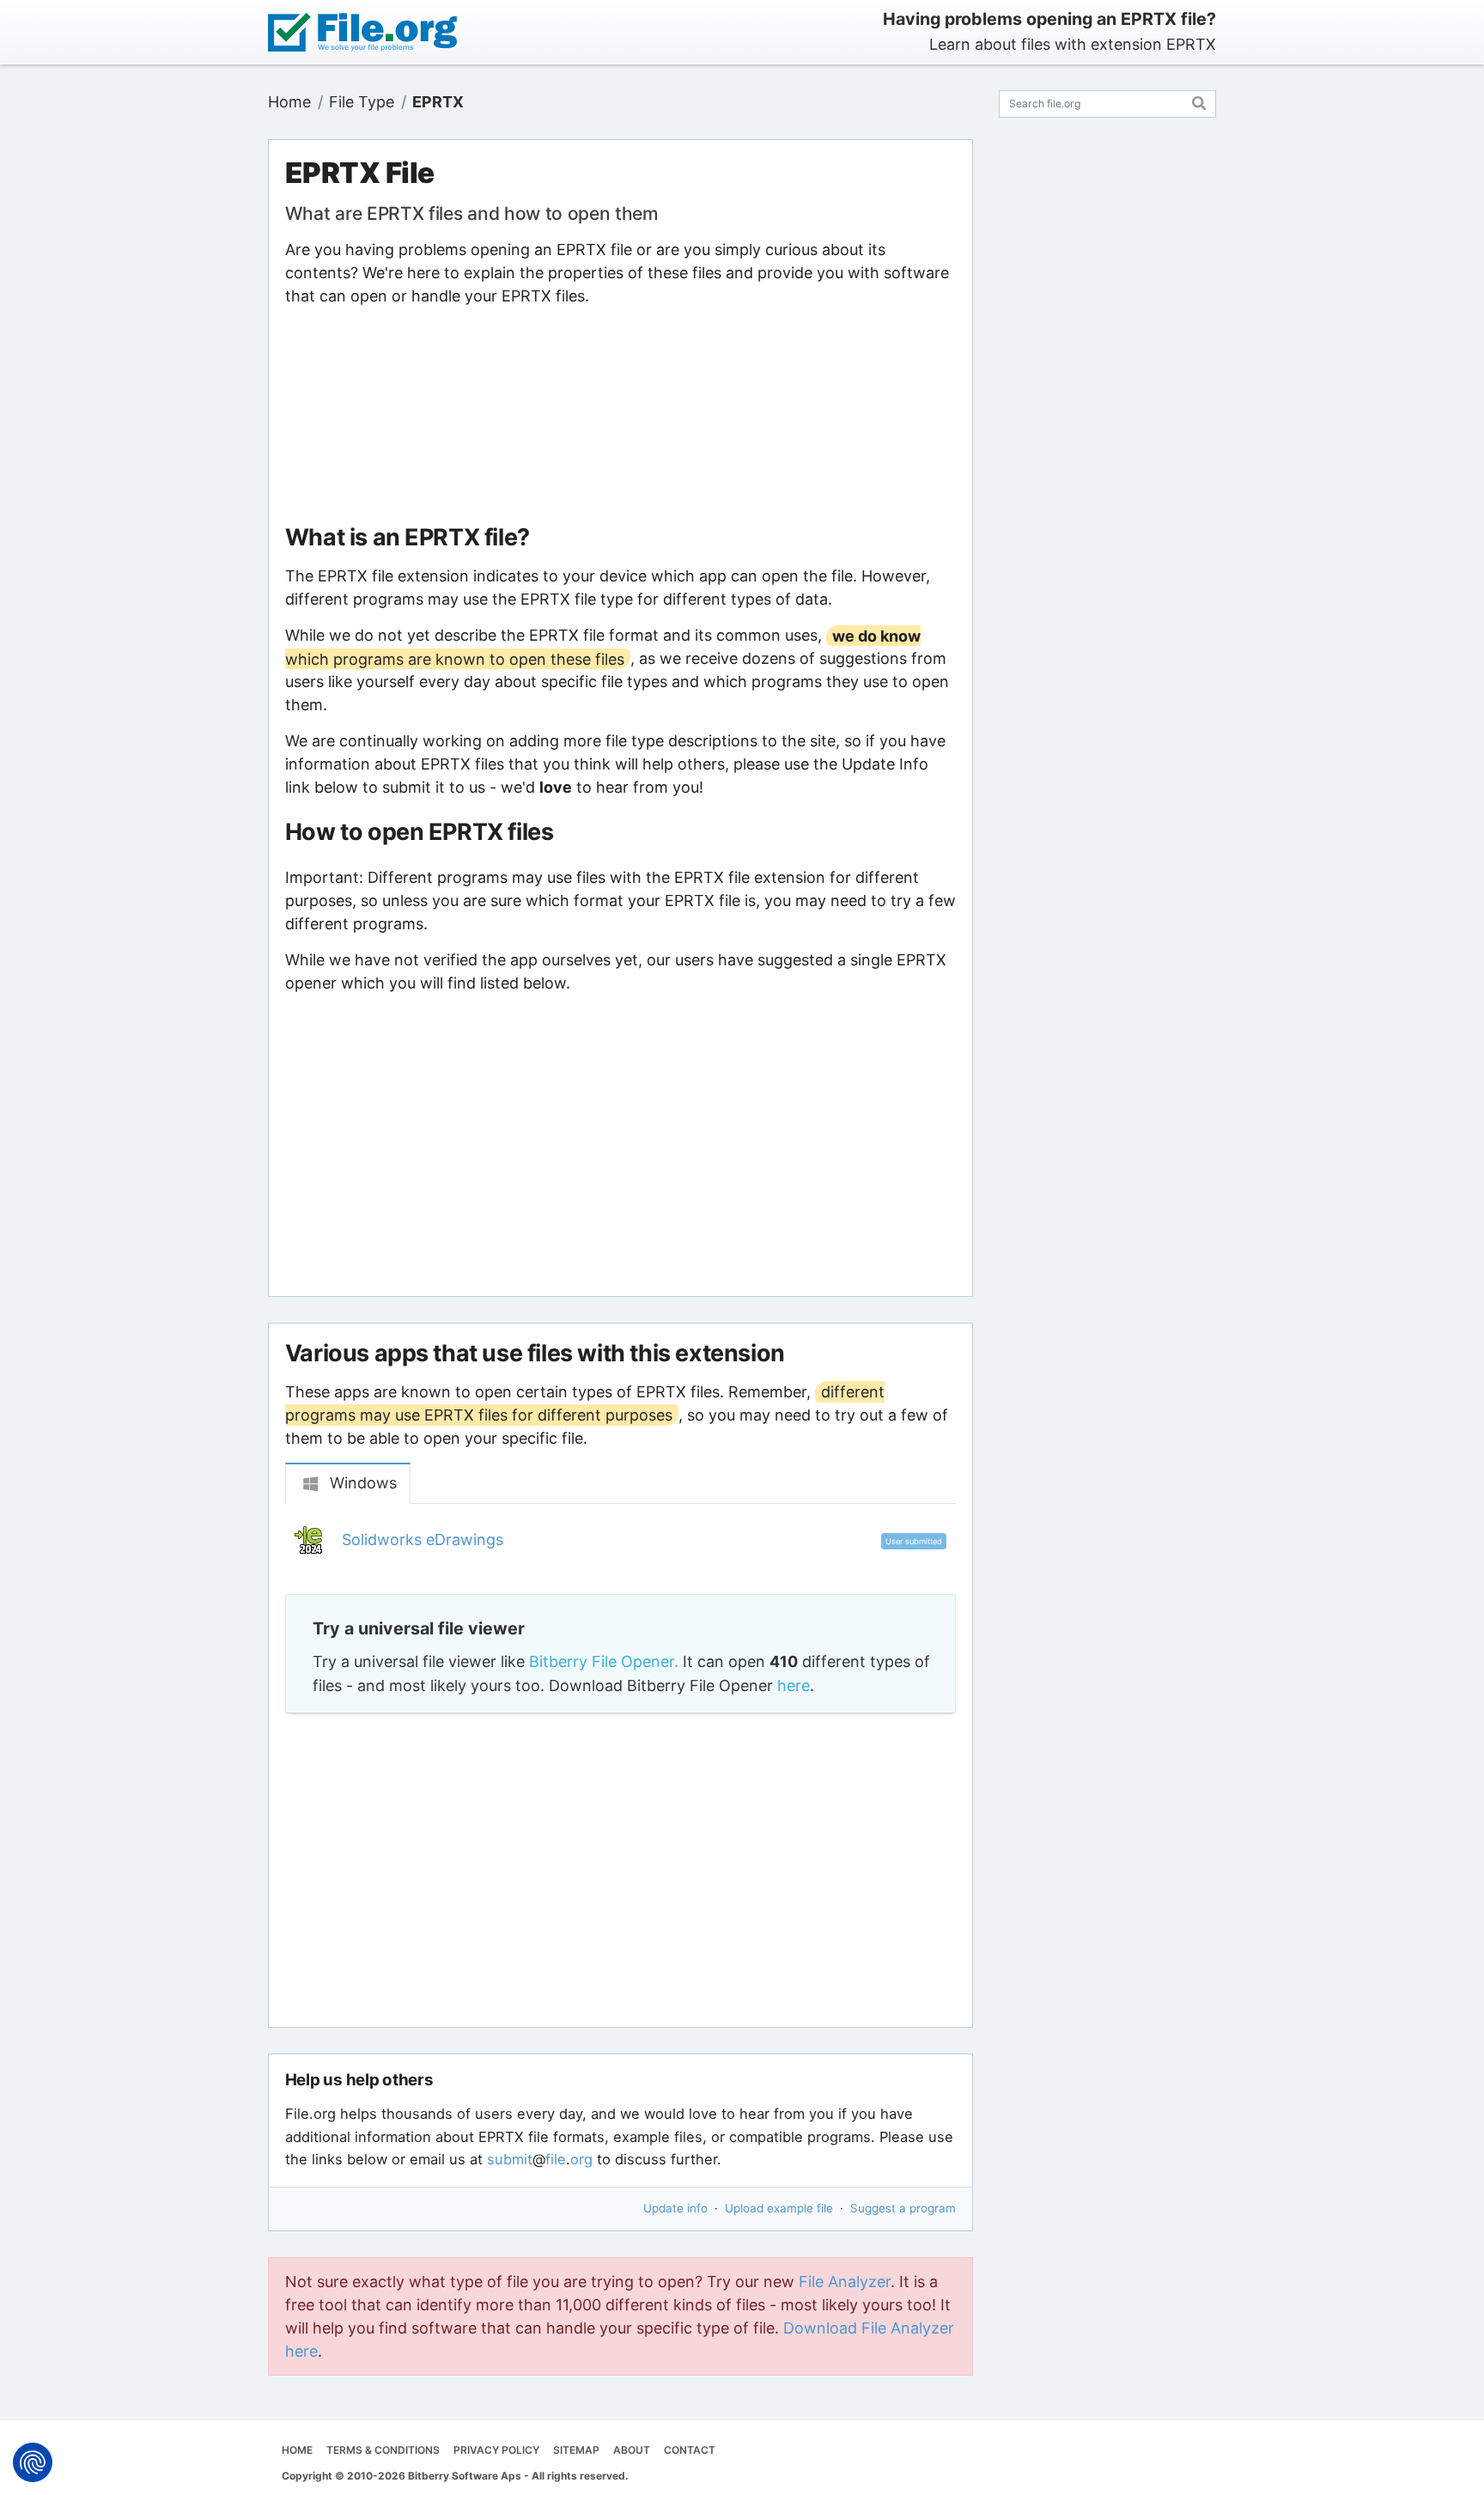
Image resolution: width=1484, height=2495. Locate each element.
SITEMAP (576, 2450)
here (794, 1686)
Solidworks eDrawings (423, 1540)
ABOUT (632, 2450)
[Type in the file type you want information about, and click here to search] (1199, 101)
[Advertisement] (620, 416)
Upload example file (779, 2208)
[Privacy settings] (33, 2462)
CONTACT (690, 2450)
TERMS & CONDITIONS (383, 2450)
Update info (675, 2208)
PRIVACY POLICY (496, 2450)
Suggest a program (903, 2208)
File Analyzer (845, 2282)
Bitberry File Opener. (604, 1661)
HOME (297, 2450)
